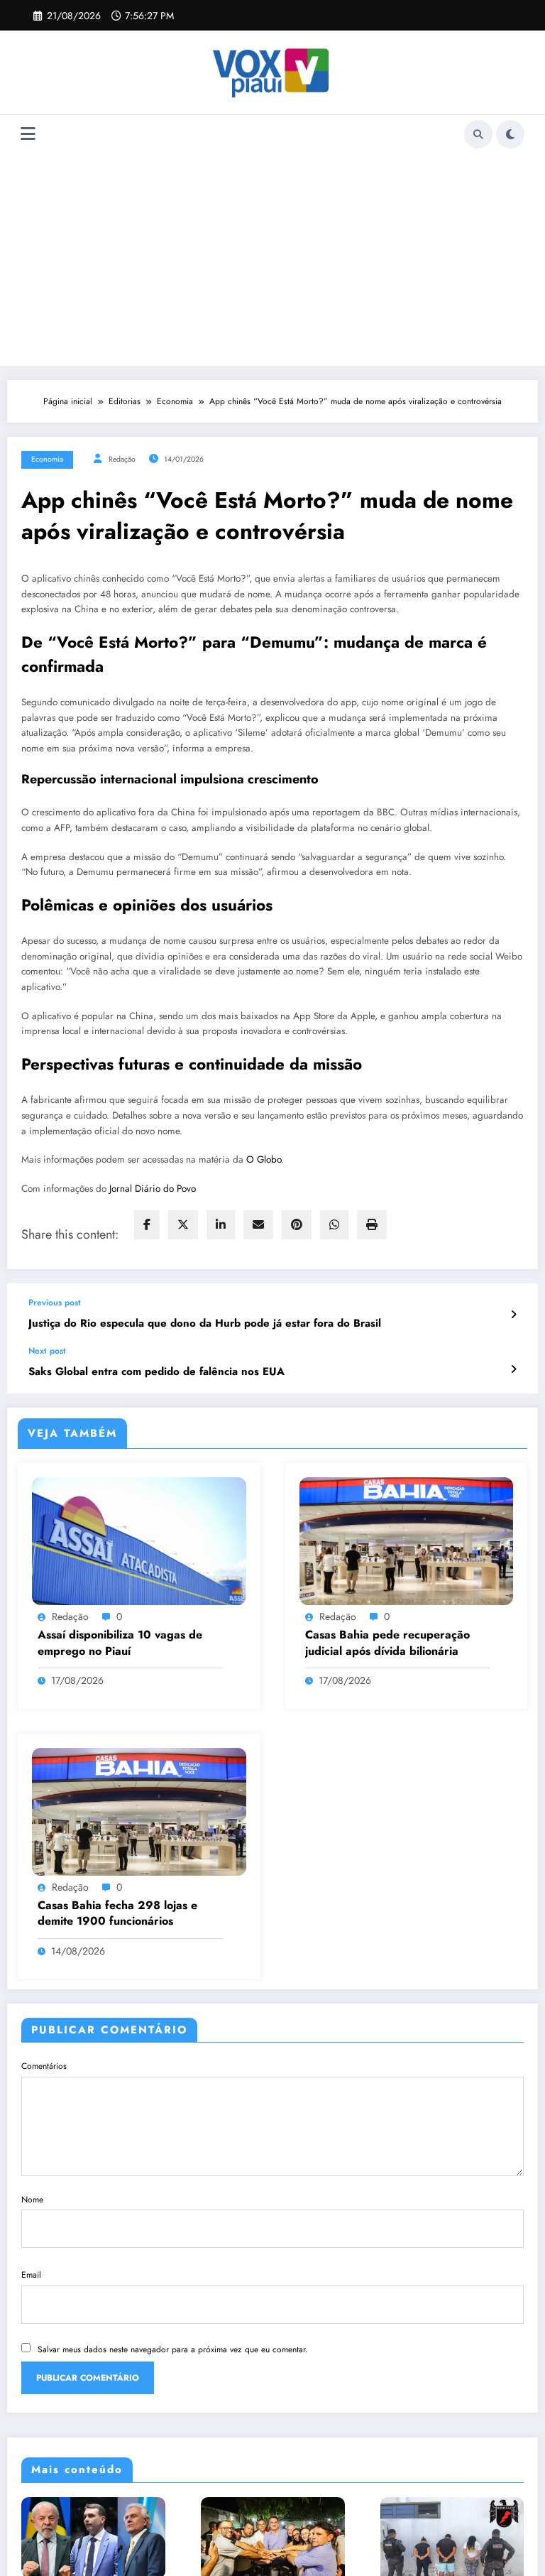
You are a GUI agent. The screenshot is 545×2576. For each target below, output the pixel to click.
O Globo (264, 1159)
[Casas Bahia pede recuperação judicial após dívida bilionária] (407, 1540)
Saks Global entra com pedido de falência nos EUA (156, 1372)
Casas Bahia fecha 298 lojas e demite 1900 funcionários (117, 1913)
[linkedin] (221, 1225)
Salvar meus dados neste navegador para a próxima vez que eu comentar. (173, 2349)
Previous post (55, 1303)
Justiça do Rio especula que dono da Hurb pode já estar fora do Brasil (205, 1324)
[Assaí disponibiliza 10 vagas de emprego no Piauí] (139, 1540)
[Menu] (28, 134)
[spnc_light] (510, 134)
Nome (32, 2200)
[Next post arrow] (513, 1369)
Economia (47, 459)
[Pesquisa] (478, 134)
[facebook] (147, 1225)
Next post (47, 1351)
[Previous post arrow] (513, 1315)
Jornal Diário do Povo (153, 1189)
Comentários (44, 2066)
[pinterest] (297, 1225)
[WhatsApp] (334, 1225)
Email (31, 2275)
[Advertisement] (273, 259)
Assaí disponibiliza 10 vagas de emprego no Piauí (120, 1643)
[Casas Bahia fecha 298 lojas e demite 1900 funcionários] (139, 1810)
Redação (122, 459)
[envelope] (258, 1225)
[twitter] (183, 1225)
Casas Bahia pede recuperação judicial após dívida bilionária (387, 1643)
